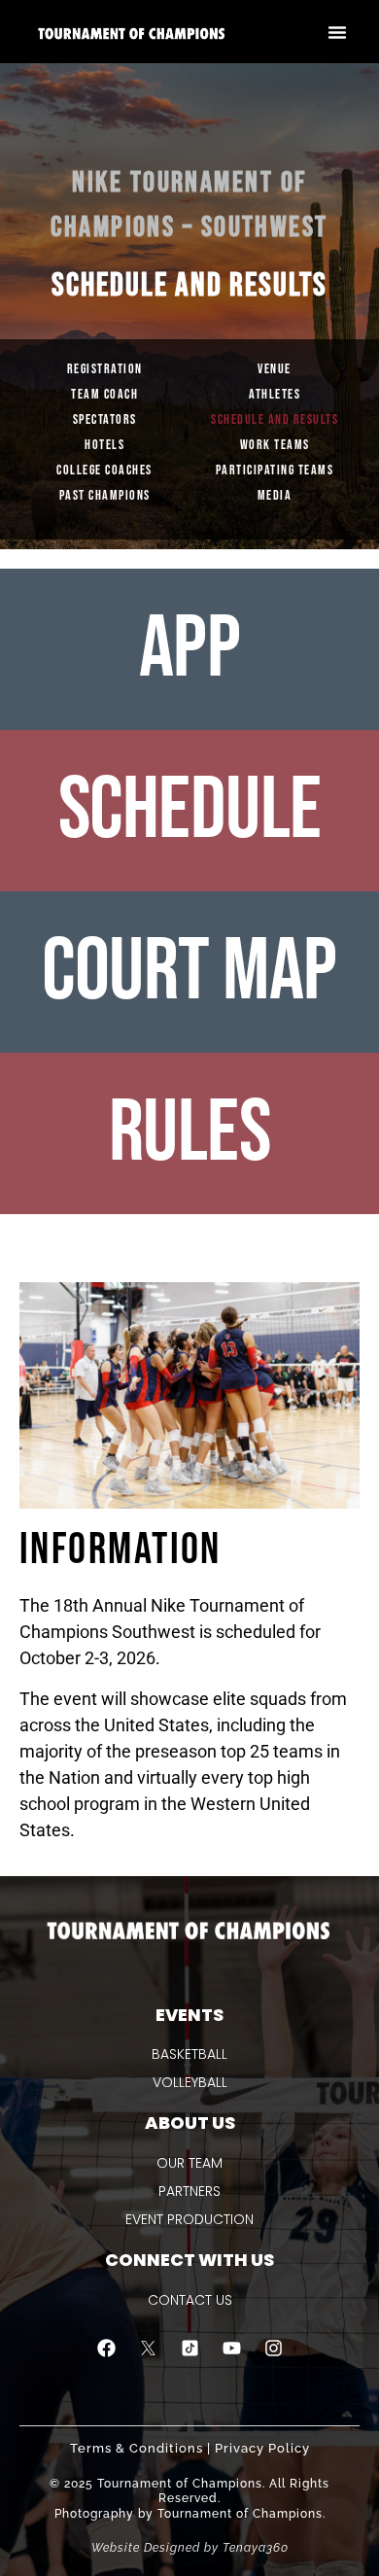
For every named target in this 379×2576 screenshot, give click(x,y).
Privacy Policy (262, 2448)
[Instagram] (273, 2349)
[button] (337, 32)
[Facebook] (106, 2349)
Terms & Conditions (137, 2448)
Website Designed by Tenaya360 (190, 2548)
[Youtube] (231, 2349)
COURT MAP (189, 972)
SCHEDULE (190, 811)
